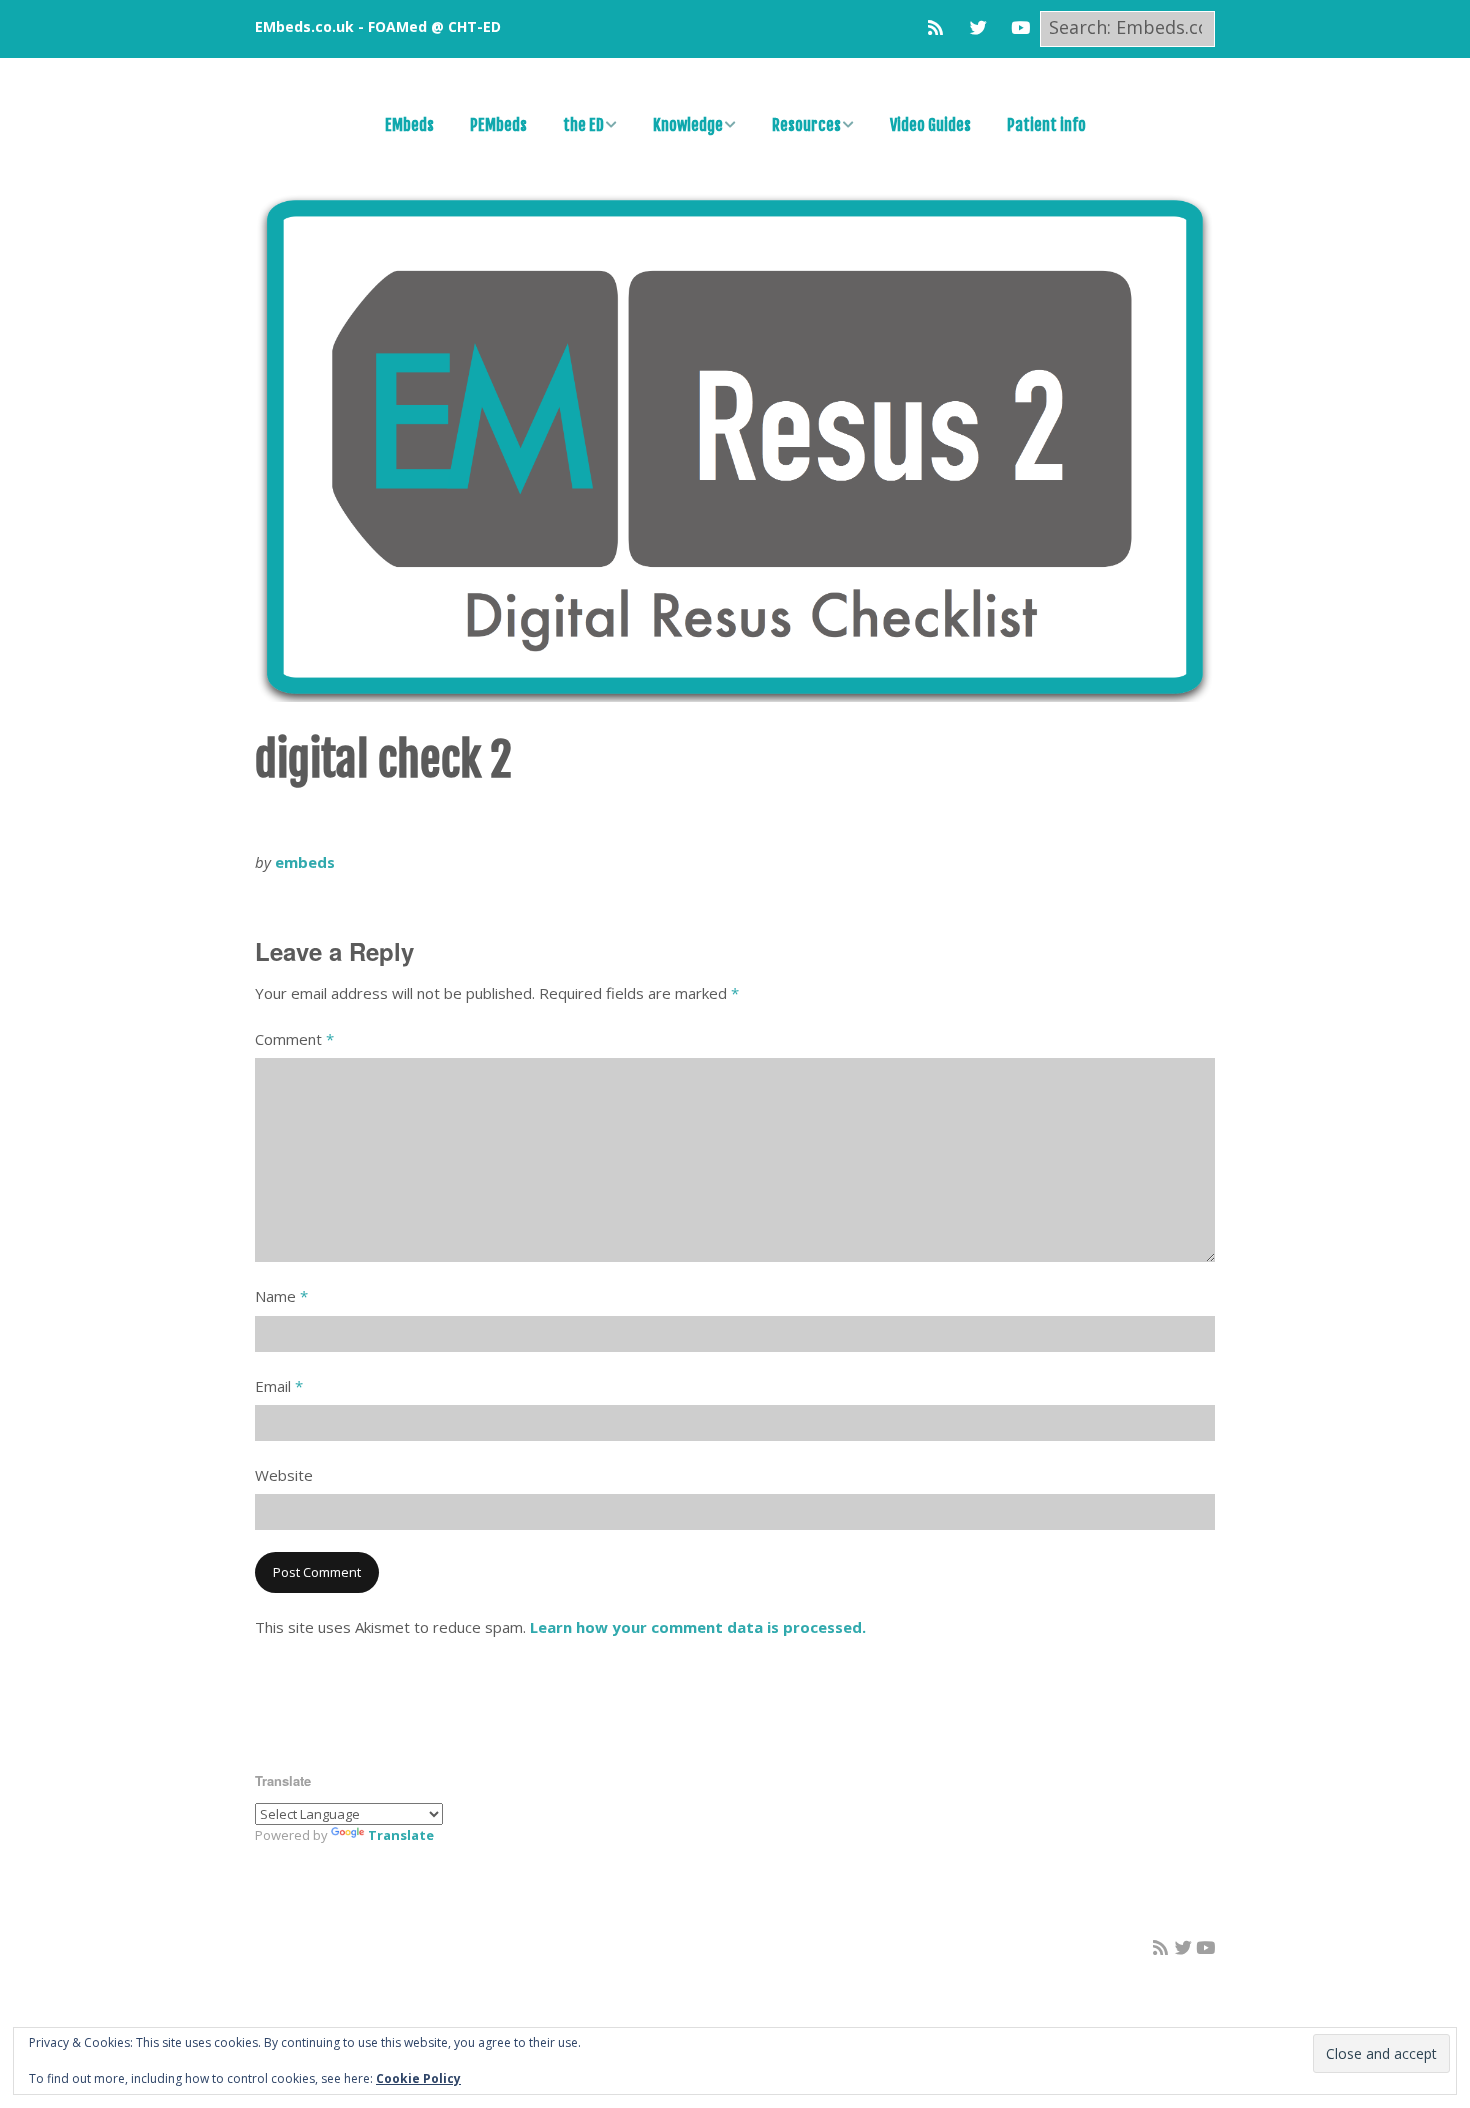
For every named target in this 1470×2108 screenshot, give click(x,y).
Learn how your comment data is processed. (698, 1627)
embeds (305, 862)
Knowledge (688, 125)
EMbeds (409, 125)
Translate (401, 1835)
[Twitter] (978, 27)
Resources (806, 125)
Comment (294, 1039)
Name (281, 1296)
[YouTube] (1020, 27)
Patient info (1046, 125)
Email (279, 1386)
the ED (583, 125)
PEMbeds (498, 125)
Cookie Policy (418, 2078)
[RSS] (940, 27)
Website (284, 1475)
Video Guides (930, 125)
